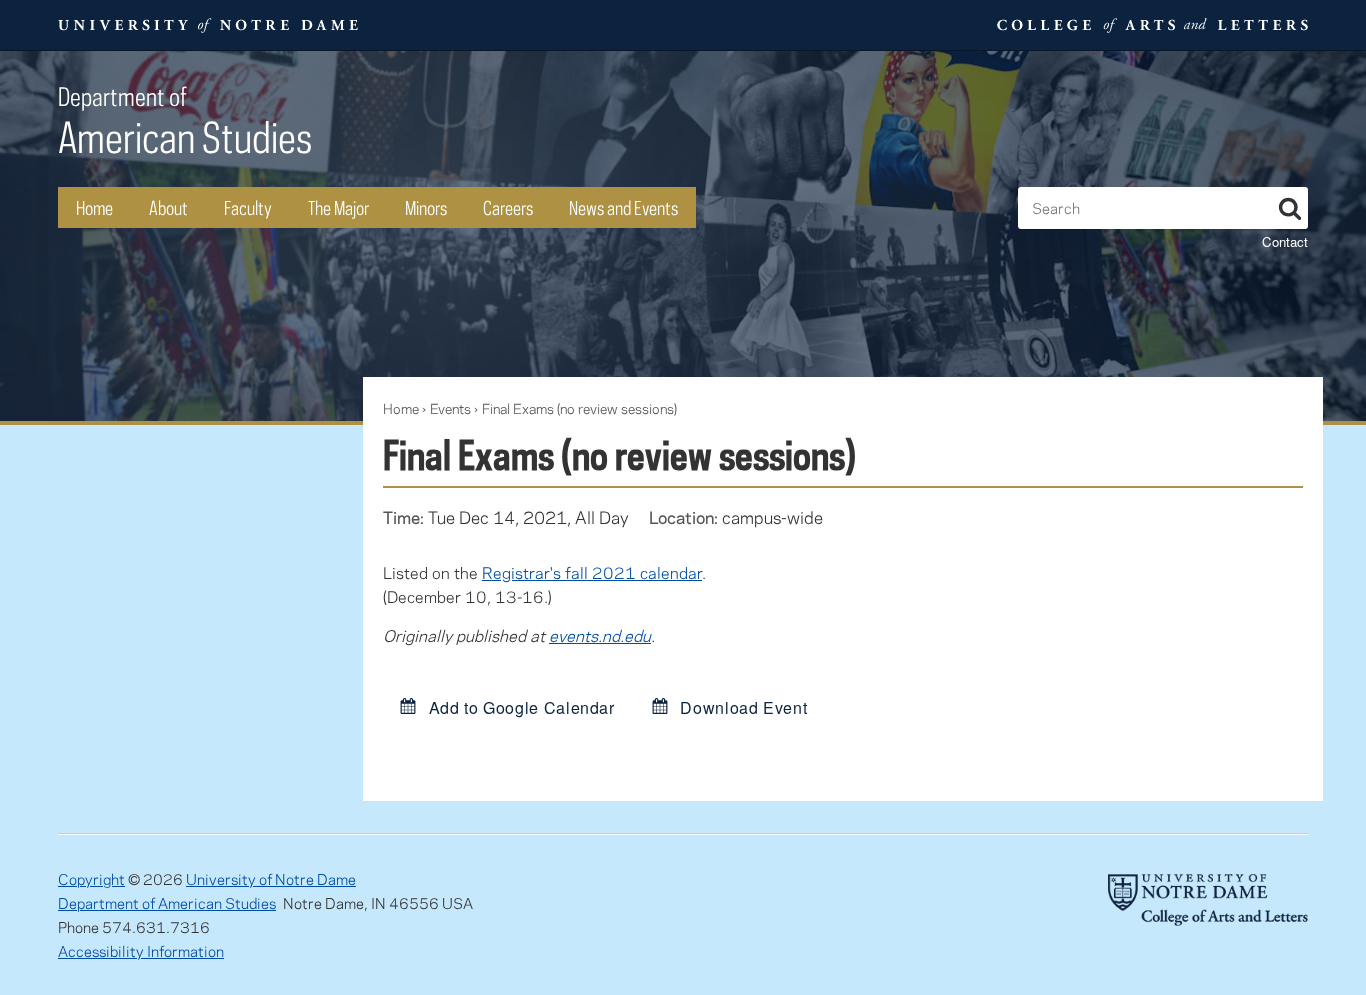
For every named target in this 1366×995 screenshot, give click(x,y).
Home (94, 207)
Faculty (248, 207)
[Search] (1290, 205)
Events (450, 408)
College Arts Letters (1150, 25)
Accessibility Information (141, 951)
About (168, 207)
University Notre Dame (208, 25)
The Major (338, 207)
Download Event (742, 707)
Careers (508, 207)
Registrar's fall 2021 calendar (592, 572)
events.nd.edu (600, 635)
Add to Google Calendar (519, 707)
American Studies (185, 121)
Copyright (91, 879)
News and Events (623, 207)
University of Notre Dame (271, 879)
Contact (1285, 241)
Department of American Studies (167, 903)
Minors (426, 207)
